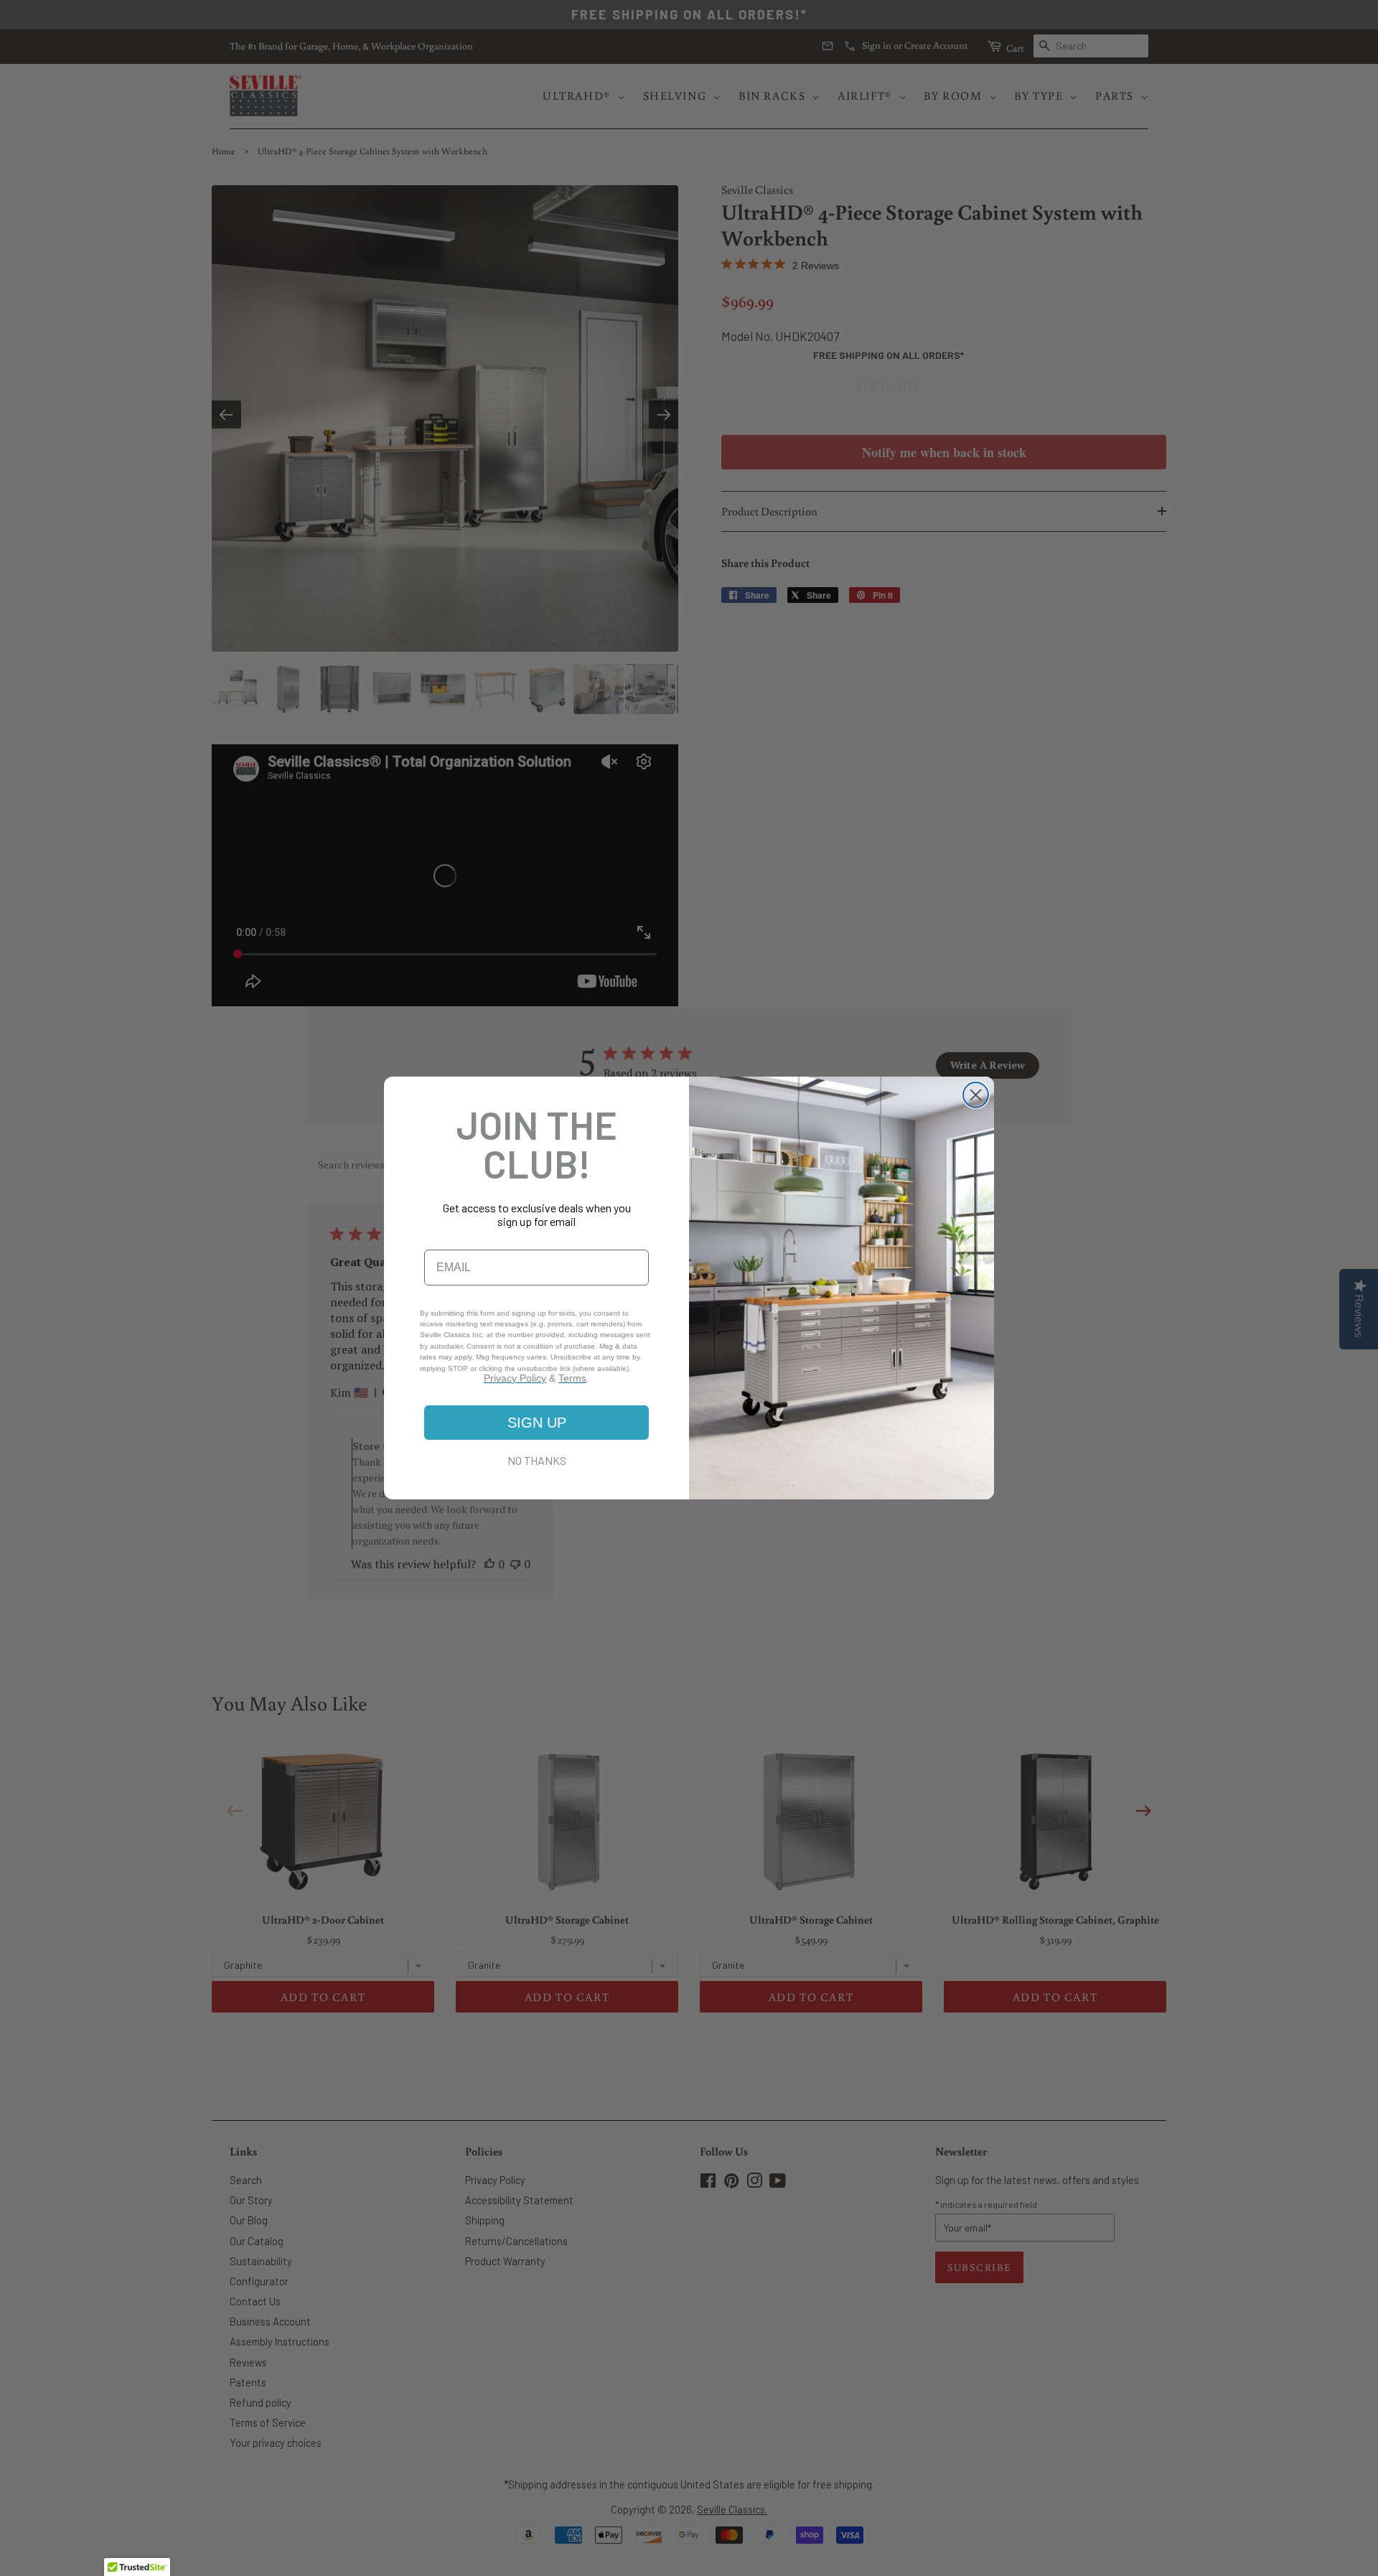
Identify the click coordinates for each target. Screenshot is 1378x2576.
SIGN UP (537, 1423)
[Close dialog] (976, 1095)
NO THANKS (537, 1460)
